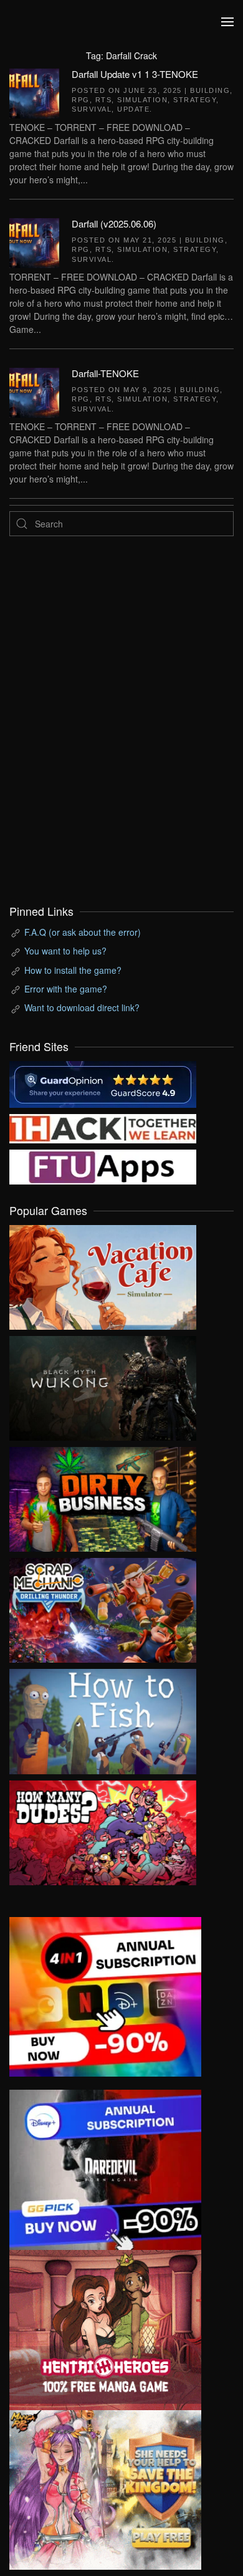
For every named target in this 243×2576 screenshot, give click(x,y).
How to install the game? (73, 970)
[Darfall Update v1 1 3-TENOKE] (34, 92)
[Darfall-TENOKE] (34, 392)
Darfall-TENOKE (105, 373)
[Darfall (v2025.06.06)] (34, 241)
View (103, 1274)
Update (133, 109)
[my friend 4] (103, 1165)
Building (210, 90)
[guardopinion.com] (103, 1083)
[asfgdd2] (105, 2328)
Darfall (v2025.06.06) (114, 223)
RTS (104, 100)
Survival (92, 109)
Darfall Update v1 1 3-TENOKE (135, 74)
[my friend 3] (103, 1127)
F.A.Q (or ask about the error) (83, 932)
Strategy (195, 100)
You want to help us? (65, 951)
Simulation (142, 100)
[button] (227, 22)
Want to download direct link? (82, 1007)
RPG (81, 100)
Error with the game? (66, 989)
